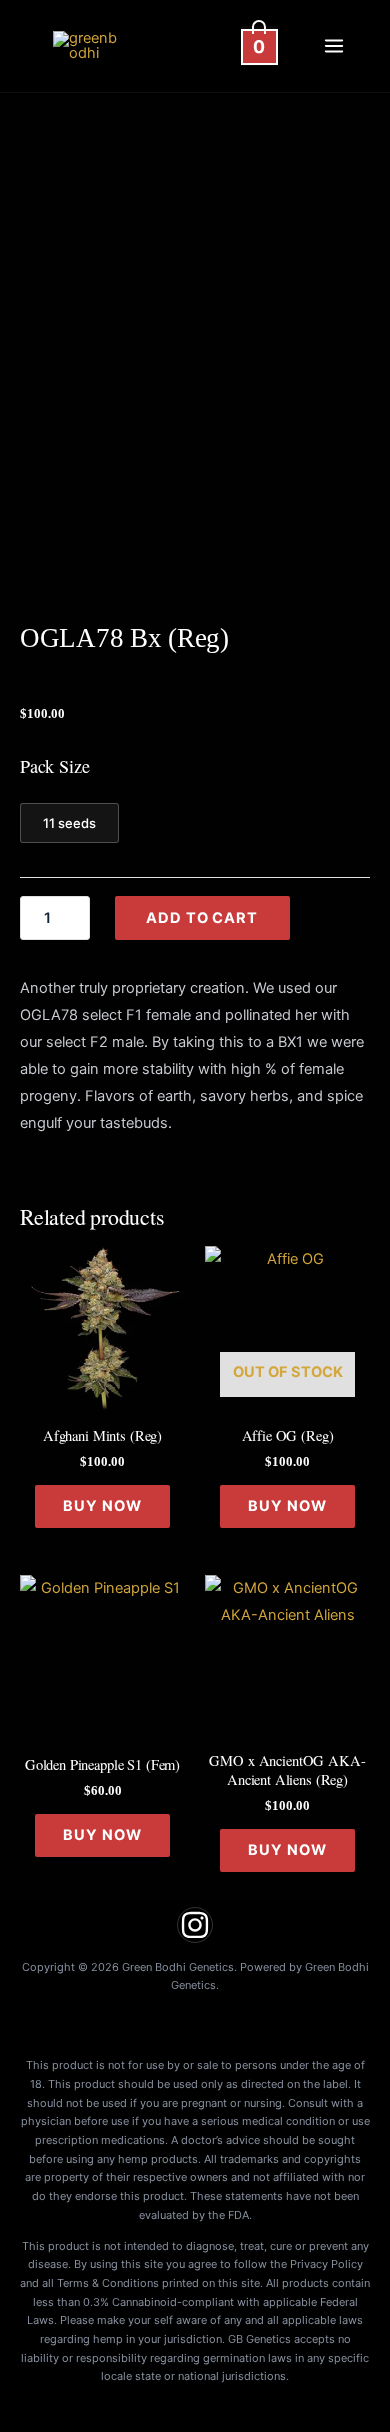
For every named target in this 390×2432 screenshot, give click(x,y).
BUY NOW (102, 1506)
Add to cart (202, 918)
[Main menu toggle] (334, 46)
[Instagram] (195, 1925)
